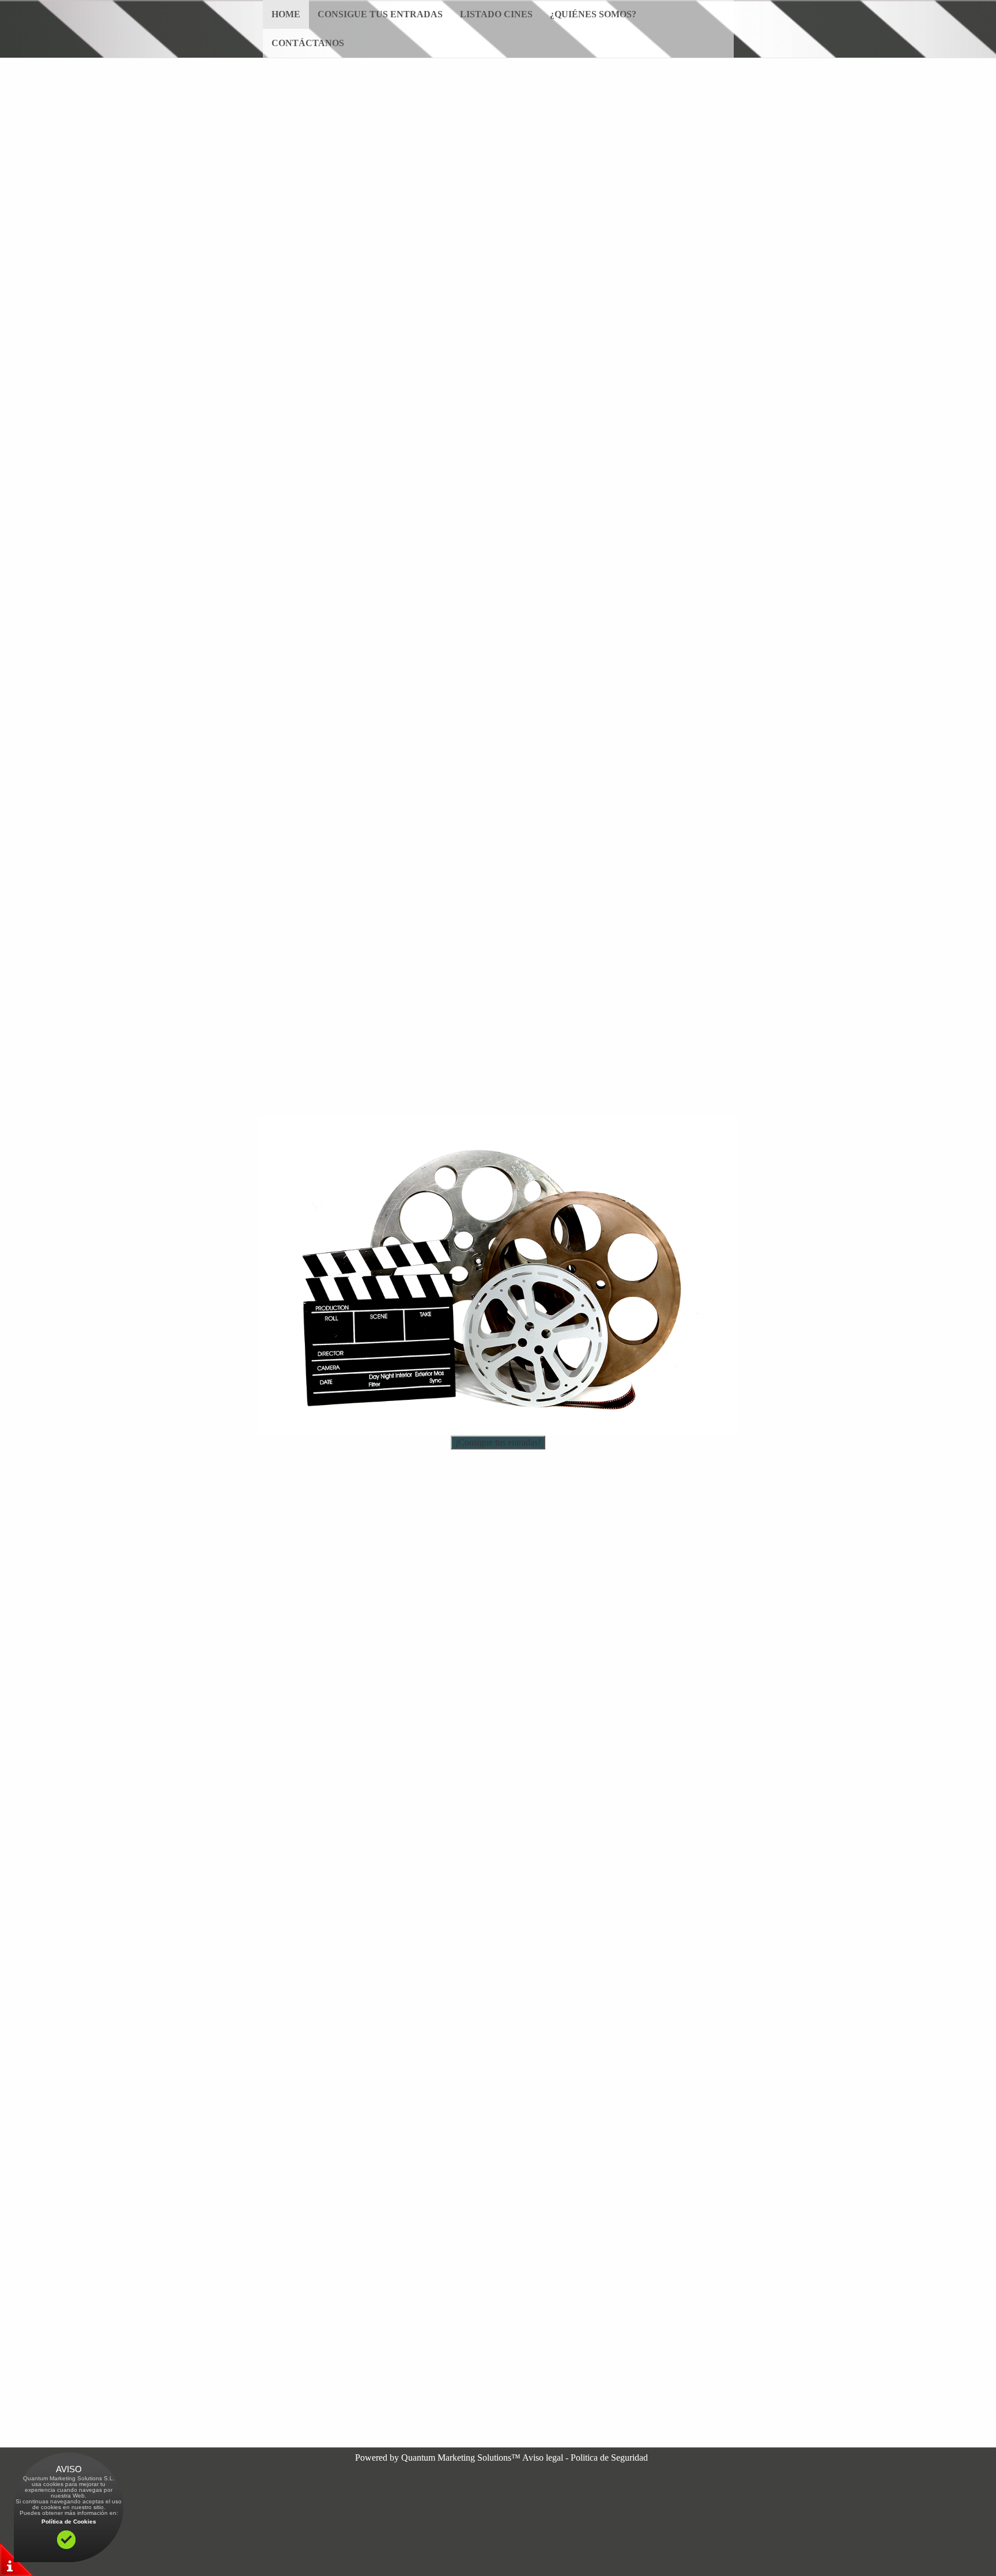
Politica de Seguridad (609, 2458)
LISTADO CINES (496, 14)
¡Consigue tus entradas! (498, 1442)
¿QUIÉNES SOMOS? (593, 14)
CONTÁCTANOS (308, 43)
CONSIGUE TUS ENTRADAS (380, 14)
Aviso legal (543, 2458)
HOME (286, 14)
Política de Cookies (69, 2522)
